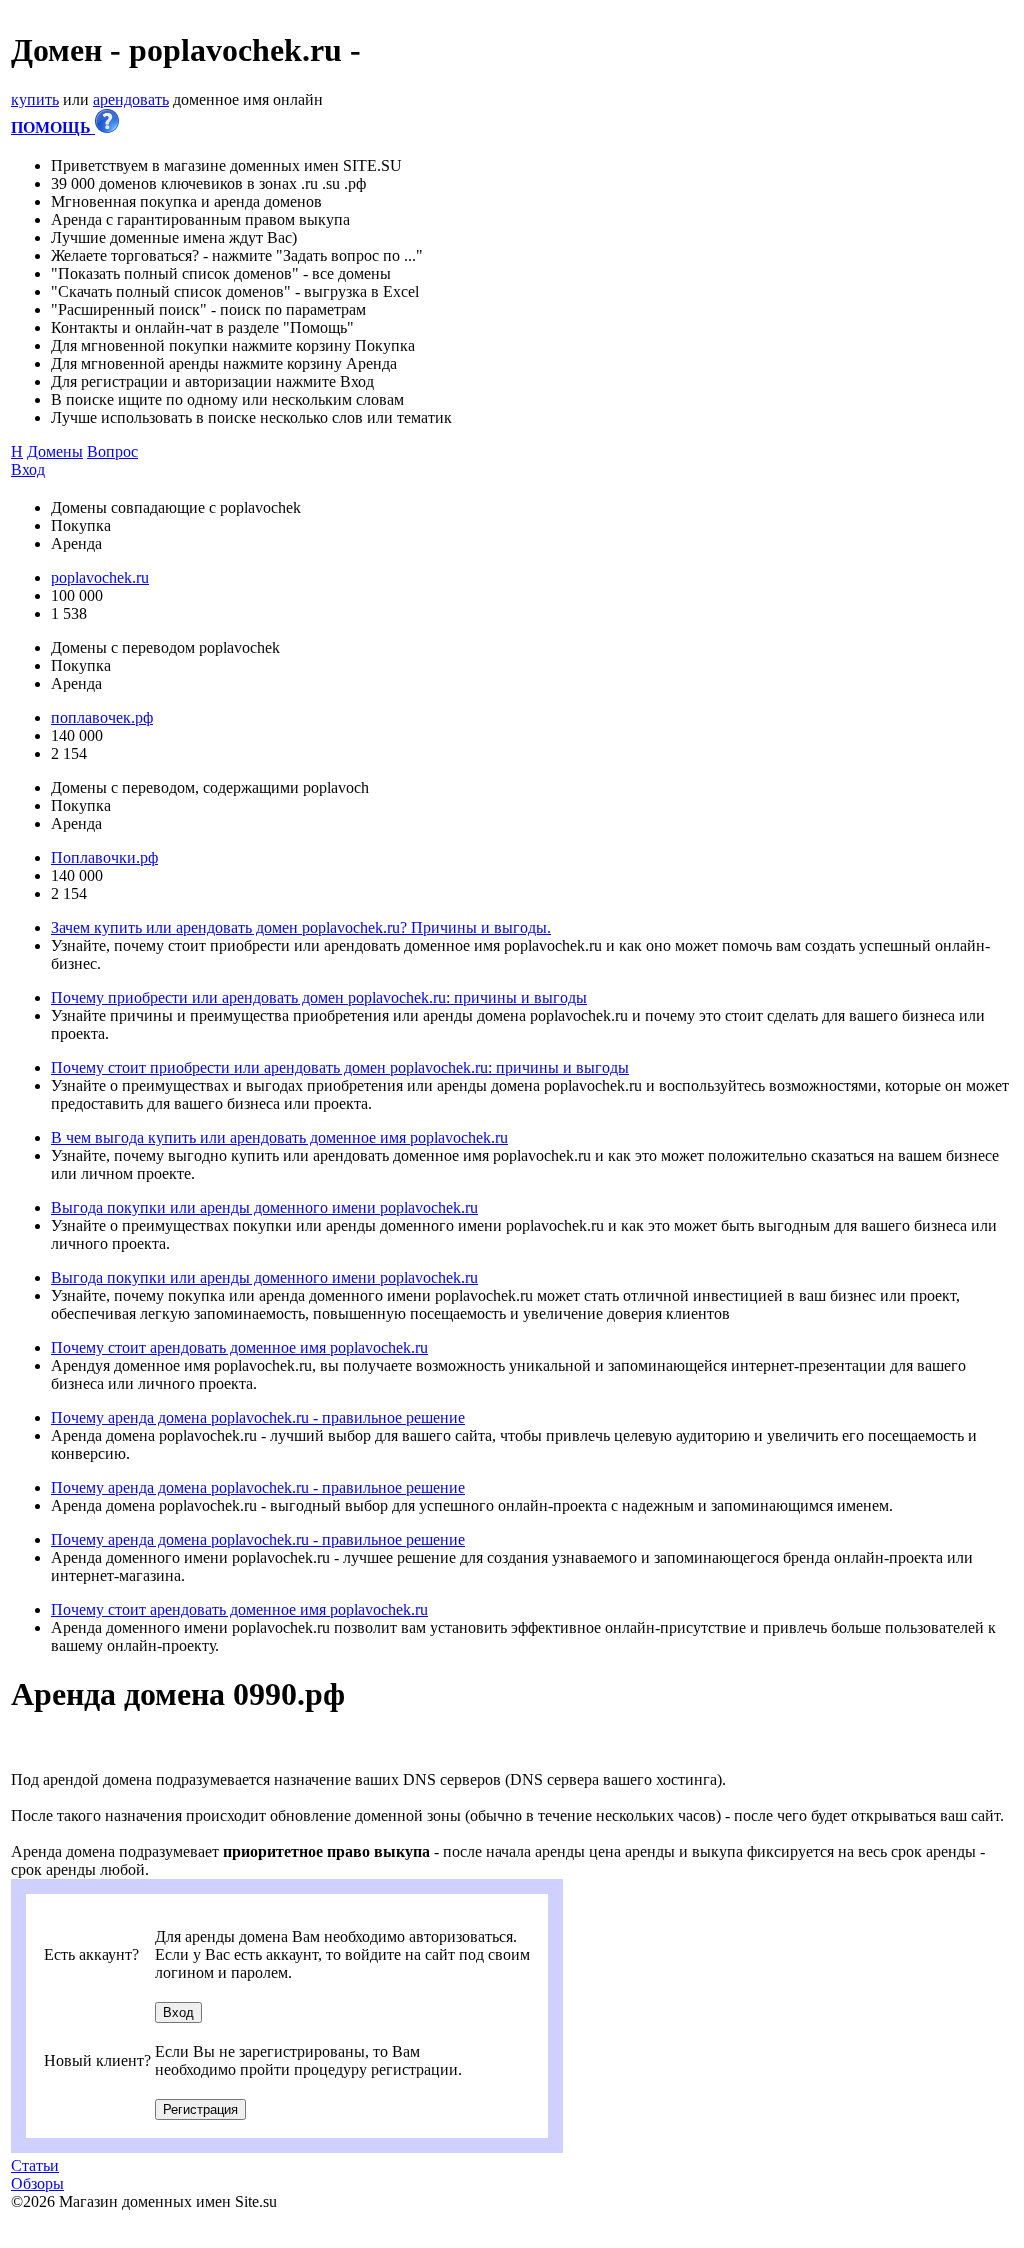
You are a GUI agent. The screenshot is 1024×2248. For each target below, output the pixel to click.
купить (35, 99)
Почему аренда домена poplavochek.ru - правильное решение (258, 1417)
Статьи (35, 2165)
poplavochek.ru (100, 577)
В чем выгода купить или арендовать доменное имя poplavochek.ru (279, 1137)
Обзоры (37, 2183)
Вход (28, 469)
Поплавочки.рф (104, 857)
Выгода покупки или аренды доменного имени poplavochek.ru (264, 1207)
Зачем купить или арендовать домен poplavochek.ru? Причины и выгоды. (301, 927)
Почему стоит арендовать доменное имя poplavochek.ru (239, 1347)
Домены (55, 451)
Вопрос (112, 451)
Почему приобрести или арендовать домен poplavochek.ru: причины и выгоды (319, 997)
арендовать (131, 99)
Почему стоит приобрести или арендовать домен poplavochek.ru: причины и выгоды (340, 1067)
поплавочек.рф (102, 717)
